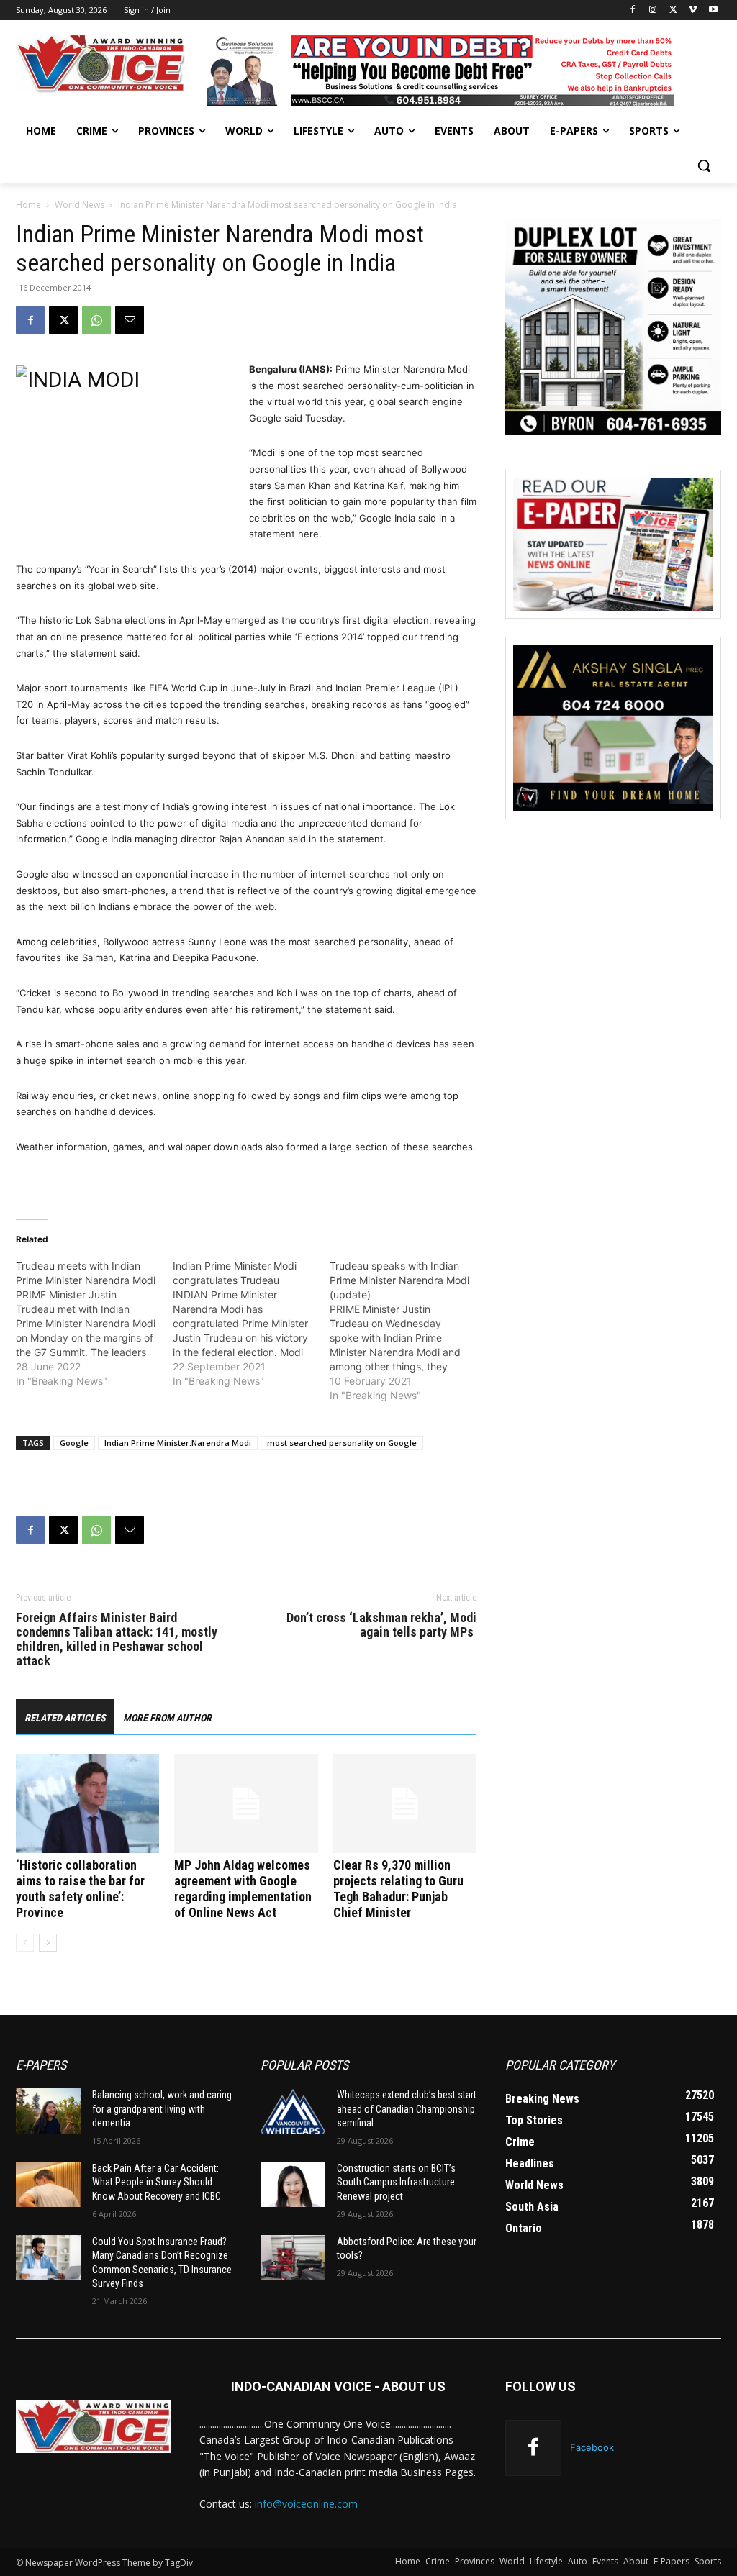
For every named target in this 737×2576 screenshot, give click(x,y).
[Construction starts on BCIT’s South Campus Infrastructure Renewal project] (293, 2184)
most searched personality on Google (342, 1443)
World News (80, 205)
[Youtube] (713, 10)
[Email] (130, 320)
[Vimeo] (693, 10)
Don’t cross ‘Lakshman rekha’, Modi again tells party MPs (381, 1625)
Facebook (592, 2447)
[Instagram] (653, 10)
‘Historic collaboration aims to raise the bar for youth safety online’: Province (80, 1889)
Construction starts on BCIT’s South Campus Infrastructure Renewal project (396, 2182)
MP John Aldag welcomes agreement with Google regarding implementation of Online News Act (243, 1889)
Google (74, 1443)
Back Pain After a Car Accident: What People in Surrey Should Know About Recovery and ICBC (157, 2182)
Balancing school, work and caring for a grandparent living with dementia (162, 2109)
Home (28, 205)
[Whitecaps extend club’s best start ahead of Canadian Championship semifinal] (293, 2111)
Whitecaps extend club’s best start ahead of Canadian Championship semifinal (407, 2109)
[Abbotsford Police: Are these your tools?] (293, 2258)
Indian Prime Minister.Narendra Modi (178, 1443)
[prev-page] (25, 1943)
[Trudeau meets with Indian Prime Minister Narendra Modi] (94, 1324)
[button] (704, 165)
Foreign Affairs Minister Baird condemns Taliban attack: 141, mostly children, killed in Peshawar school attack (117, 1639)
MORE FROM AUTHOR (167, 1718)
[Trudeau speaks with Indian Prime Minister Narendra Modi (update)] (408, 1331)
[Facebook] (633, 10)
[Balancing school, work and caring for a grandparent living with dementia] (48, 2111)
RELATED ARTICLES (65, 1718)
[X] (673, 10)
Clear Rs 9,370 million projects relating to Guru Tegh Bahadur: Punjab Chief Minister (398, 1889)
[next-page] (48, 1943)
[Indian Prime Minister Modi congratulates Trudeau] (251, 1324)
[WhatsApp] (96, 320)
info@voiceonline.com (306, 2504)
